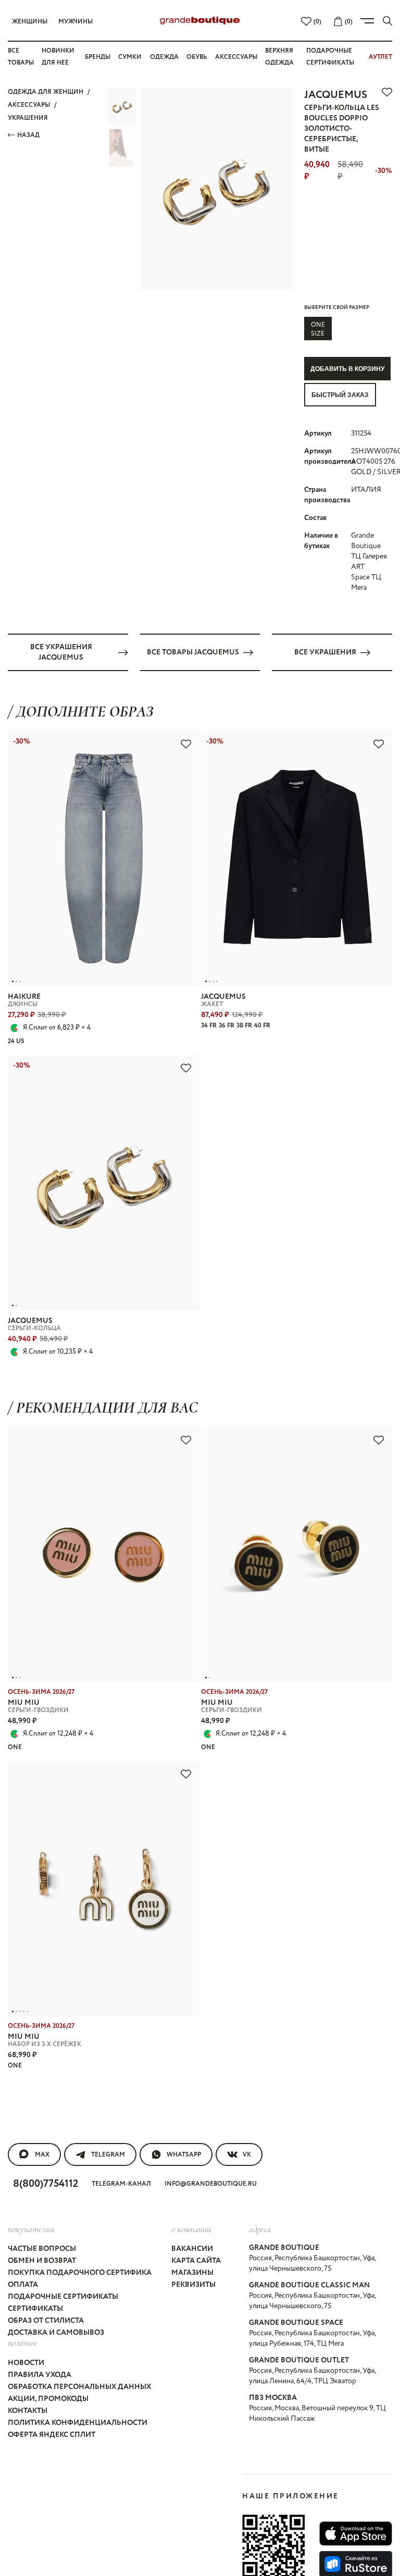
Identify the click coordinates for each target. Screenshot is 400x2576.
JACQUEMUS (336, 95)
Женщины (30, 22)
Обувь (197, 57)
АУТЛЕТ (380, 57)
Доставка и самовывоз (56, 2333)
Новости (26, 2363)
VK (247, 2155)
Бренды (98, 57)
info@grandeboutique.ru (211, 2184)
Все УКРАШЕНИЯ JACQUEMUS (61, 652)
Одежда (164, 57)
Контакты (28, 2411)
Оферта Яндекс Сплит (52, 2435)
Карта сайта (196, 2261)
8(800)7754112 (46, 2184)
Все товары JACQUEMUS (193, 652)
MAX (42, 2155)
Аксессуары (236, 57)
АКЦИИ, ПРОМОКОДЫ (48, 2399)
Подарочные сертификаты (63, 2297)
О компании (191, 2229)
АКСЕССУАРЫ (29, 105)
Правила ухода (40, 2375)
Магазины (192, 2273)
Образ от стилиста (46, 2321)
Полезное (22, 2343)
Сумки (130, 57)
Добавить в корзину (347, 369)
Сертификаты (35, 2309)
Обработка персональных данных (79, 2387)
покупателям (31, 2229)
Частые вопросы (42, 2249)
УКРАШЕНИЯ (28, 118)
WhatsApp (184, 2155)
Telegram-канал (121, 2184)
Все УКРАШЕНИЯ (325, 652)
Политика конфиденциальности (78, 2423)
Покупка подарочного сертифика (80, 2273)
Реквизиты (193, 2285)
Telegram (108, 2155)
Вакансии (192, 2249)
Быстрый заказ (340, 395)
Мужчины (76, 22)
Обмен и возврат (42, 2261)
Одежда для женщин (46, 92)
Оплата (23, 2285)
